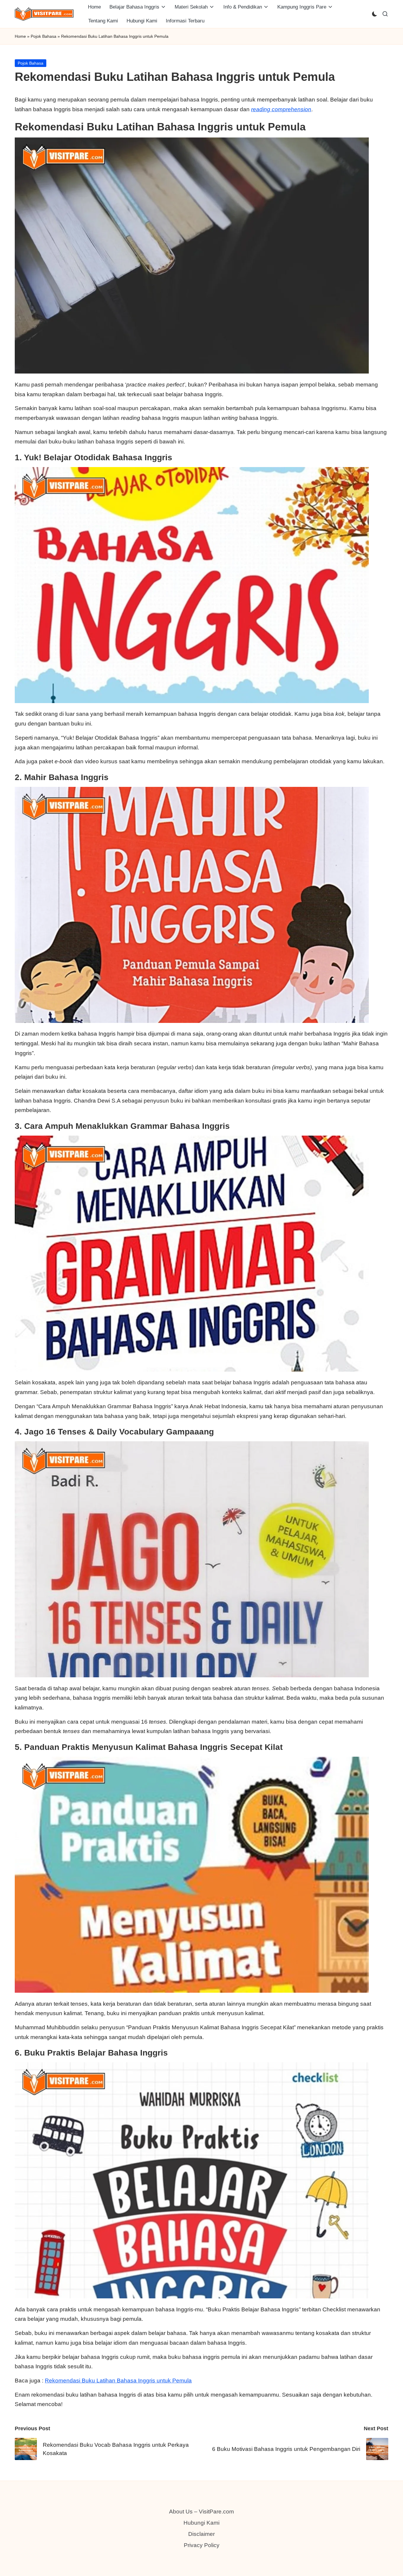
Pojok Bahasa (44, 36)
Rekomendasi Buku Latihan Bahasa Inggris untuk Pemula (118, 2381)
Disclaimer (201, 2534)
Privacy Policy (202, 2545)
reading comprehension (281, 109)
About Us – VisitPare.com (201, 2512)
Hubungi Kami (201, 2523)
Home (20, 36)
